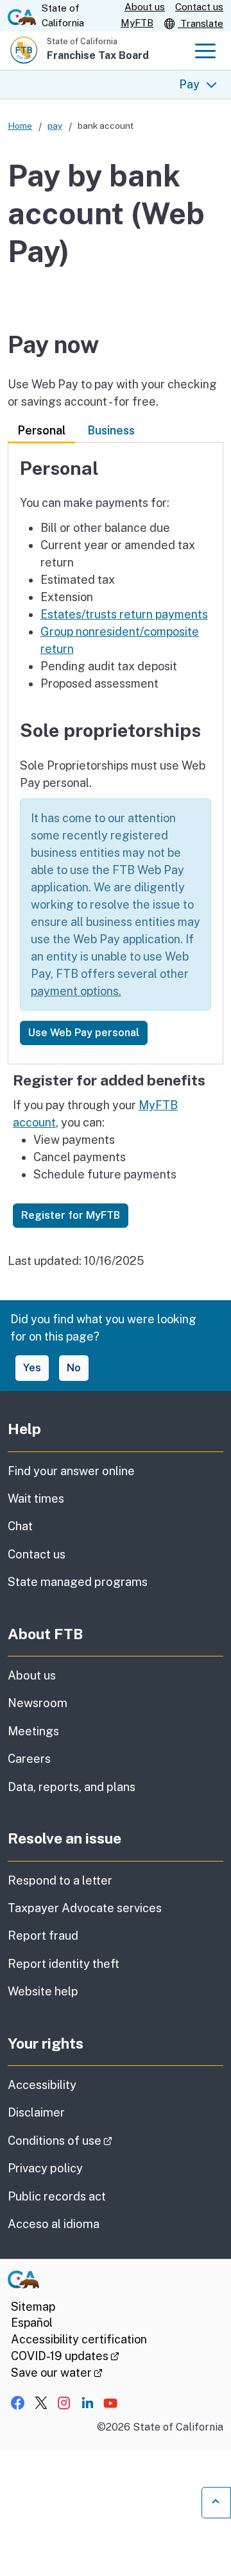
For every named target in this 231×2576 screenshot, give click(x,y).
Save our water (57, 2373)
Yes (32, 1368)
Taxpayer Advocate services (85, 1908)
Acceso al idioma (54, 2224)
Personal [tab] (41, 430)
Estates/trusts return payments (124, 614)
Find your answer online (71, 1471)
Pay (189, 84)
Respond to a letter (60, 1880)
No (74, 1368)
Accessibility (42, 2085)
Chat (20, 1526)
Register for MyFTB (71, 1215)
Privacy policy (45, 2168)
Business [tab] (111, 430)
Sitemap (33, 2307)
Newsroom (38, 1703)
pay (55, 126)
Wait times (36, 1499)
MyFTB (137, 23)
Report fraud (43, 1936)
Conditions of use (96, 2140)
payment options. (76, 991)
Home (20, 126)
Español (32, 2323)
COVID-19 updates (65, 2356)
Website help (43, 1991)
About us (145, 7)
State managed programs (78, 1582)
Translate (201, 23)
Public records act (57, 2196)
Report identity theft (64, 1964)
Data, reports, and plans (72, 1787)
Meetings (33, 1731)
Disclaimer (36, 2112)
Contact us (199, 7)
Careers (29, 1759)
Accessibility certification (79, 2339)
